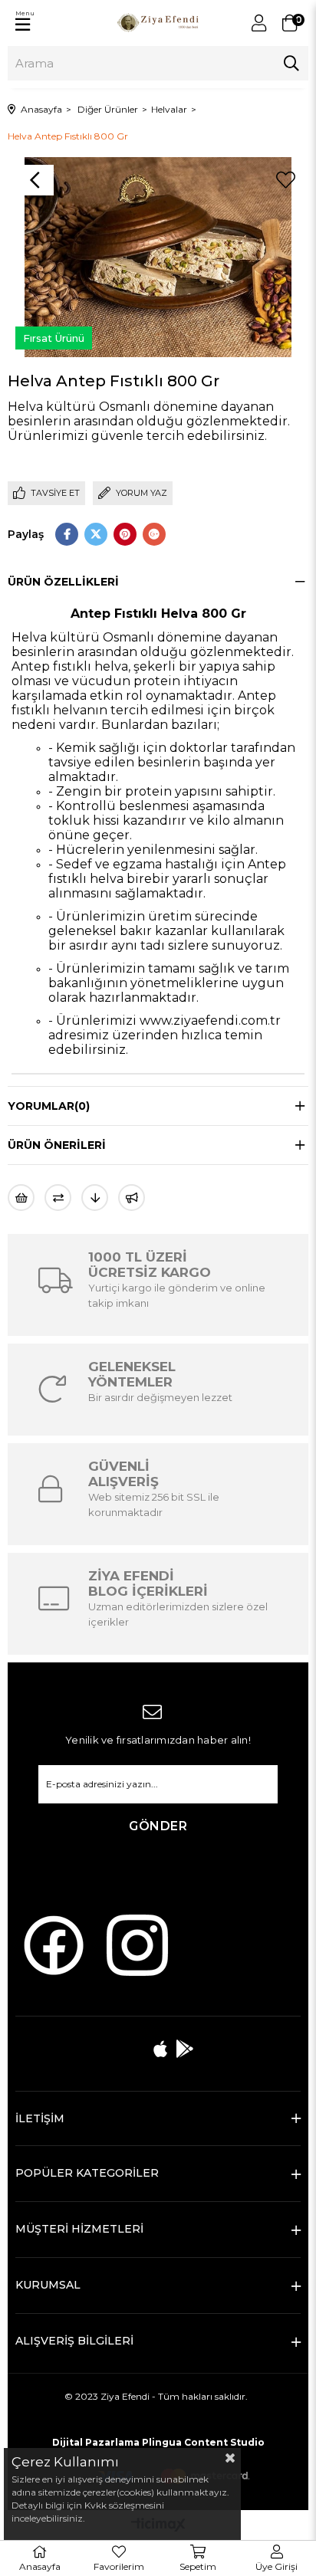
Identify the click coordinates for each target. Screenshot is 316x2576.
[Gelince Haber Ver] (132, 1198)
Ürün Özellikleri (63, 582)
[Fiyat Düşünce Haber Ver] (95, 1198)
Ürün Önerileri (57, 1145)
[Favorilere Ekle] (285, 180)
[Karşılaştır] (58, 1198)
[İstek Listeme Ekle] (21, 1198)
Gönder (158, 1826)
